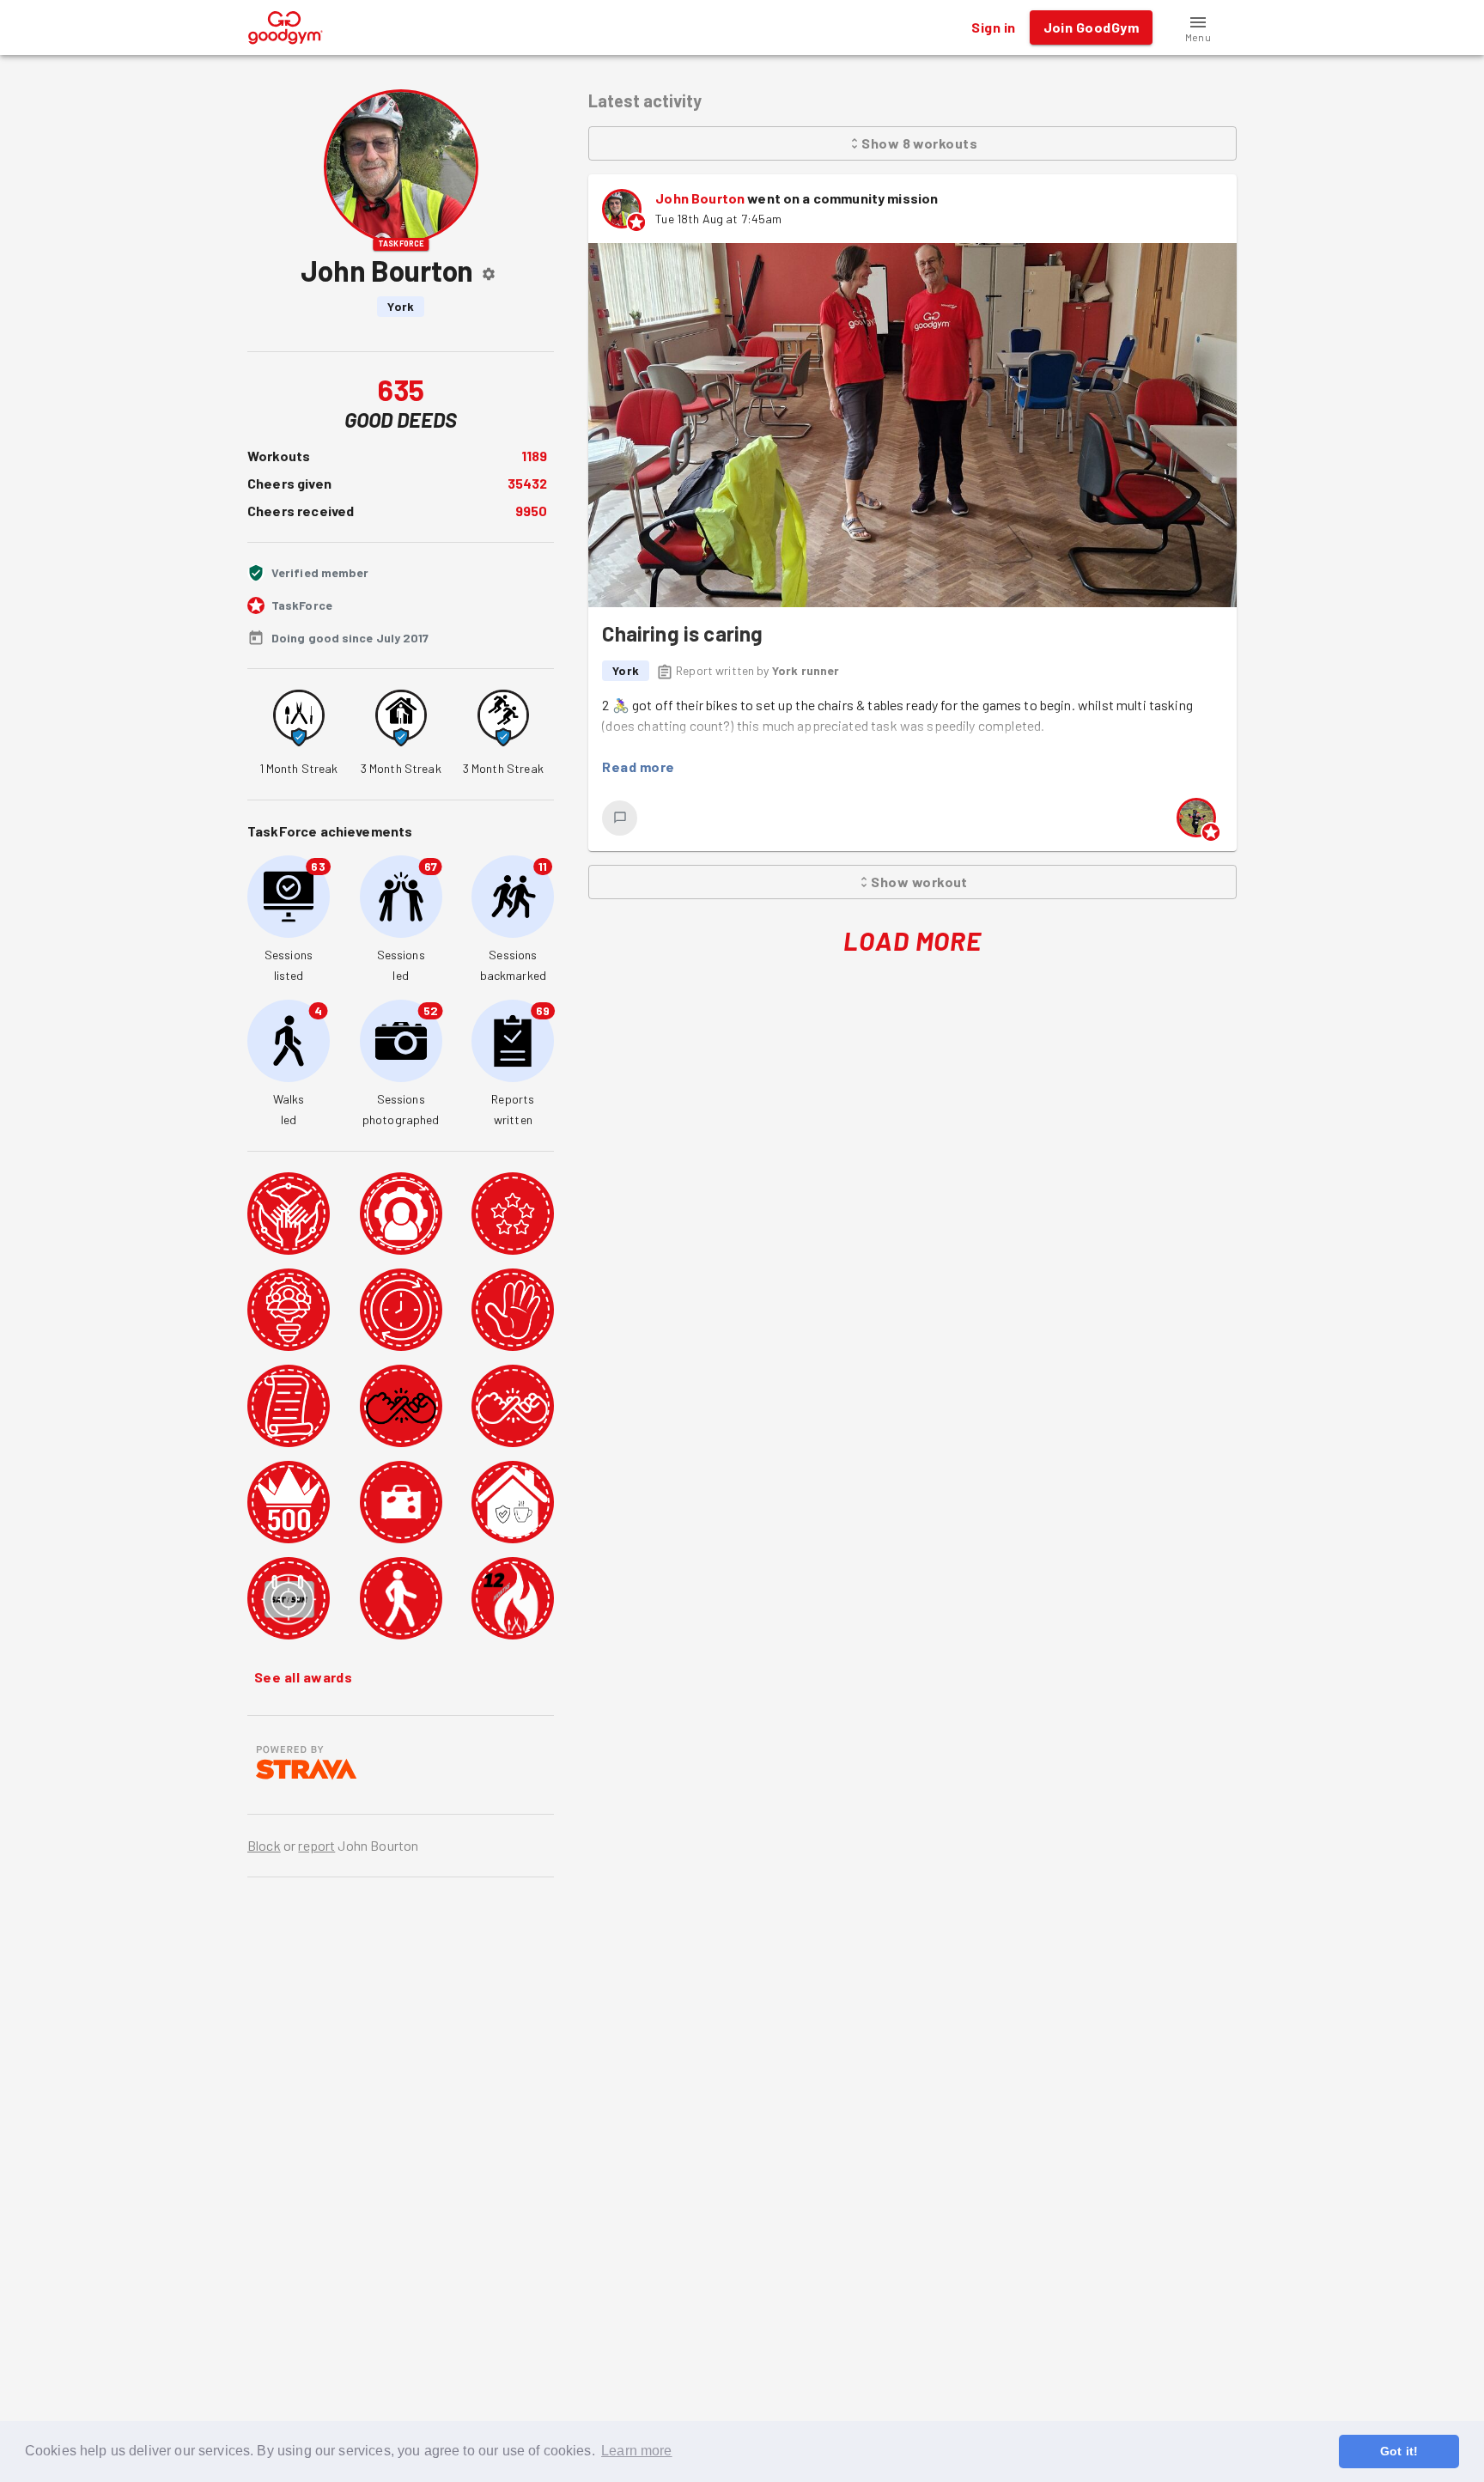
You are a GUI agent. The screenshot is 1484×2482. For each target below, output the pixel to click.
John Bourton (700, 198)
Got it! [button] (1399, 2451)
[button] (1198, 27)
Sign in (993, 27)
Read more (638, 766)
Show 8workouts (919, 143)
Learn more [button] (637, 2451)
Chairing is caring (682, 633)
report (316, 1845)
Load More (912, 940)
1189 (535, 456)
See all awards (303, 1677)
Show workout (919, 882)
